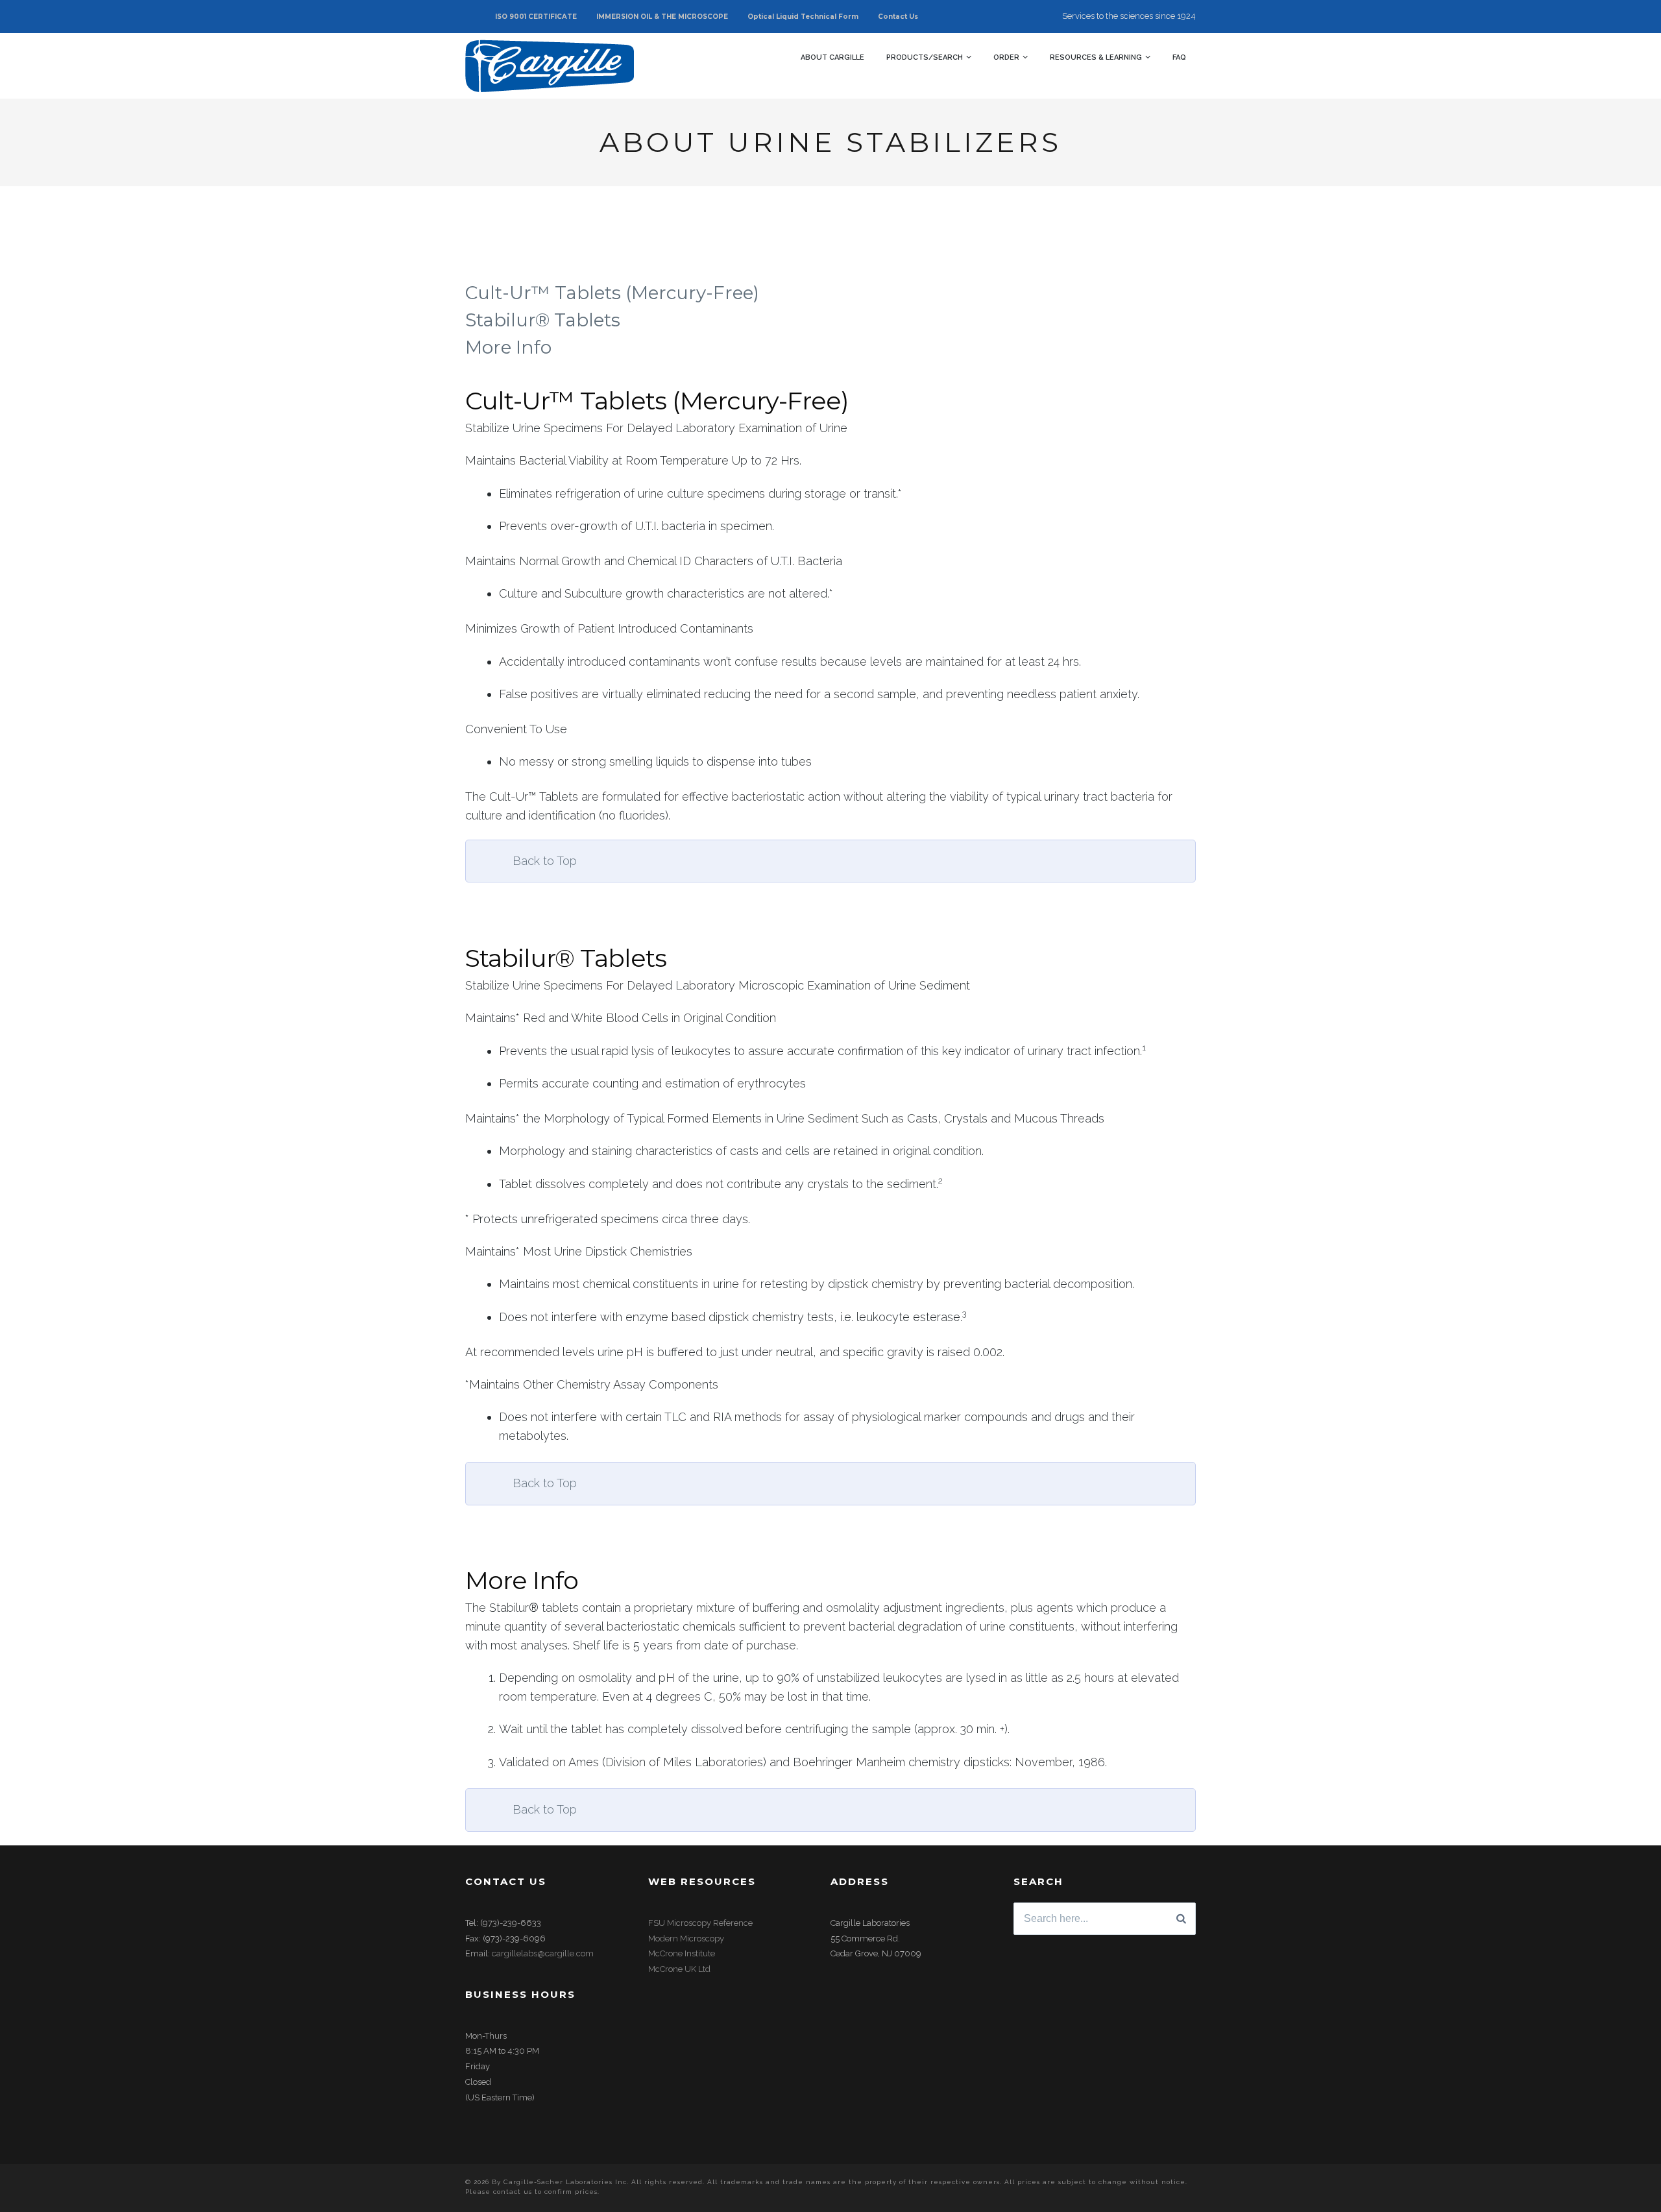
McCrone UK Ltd (679, 1969)
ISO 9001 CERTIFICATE (536, 17)
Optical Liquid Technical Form (803, 17)
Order (1006, 57)
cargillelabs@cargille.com (543, 1953)
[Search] (1181, 1919)
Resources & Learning (1096, 57)
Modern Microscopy (686, 1939)
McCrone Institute (682, 1953)
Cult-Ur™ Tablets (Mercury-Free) (614, 293)
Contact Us (898, 17)
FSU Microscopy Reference (700, 1923)
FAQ (1179, 57)
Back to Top (545, 861)
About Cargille (832, 57)
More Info (508, 347)
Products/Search (925, 57)
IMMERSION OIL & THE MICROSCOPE (662, 17)
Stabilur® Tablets (543, 320)
